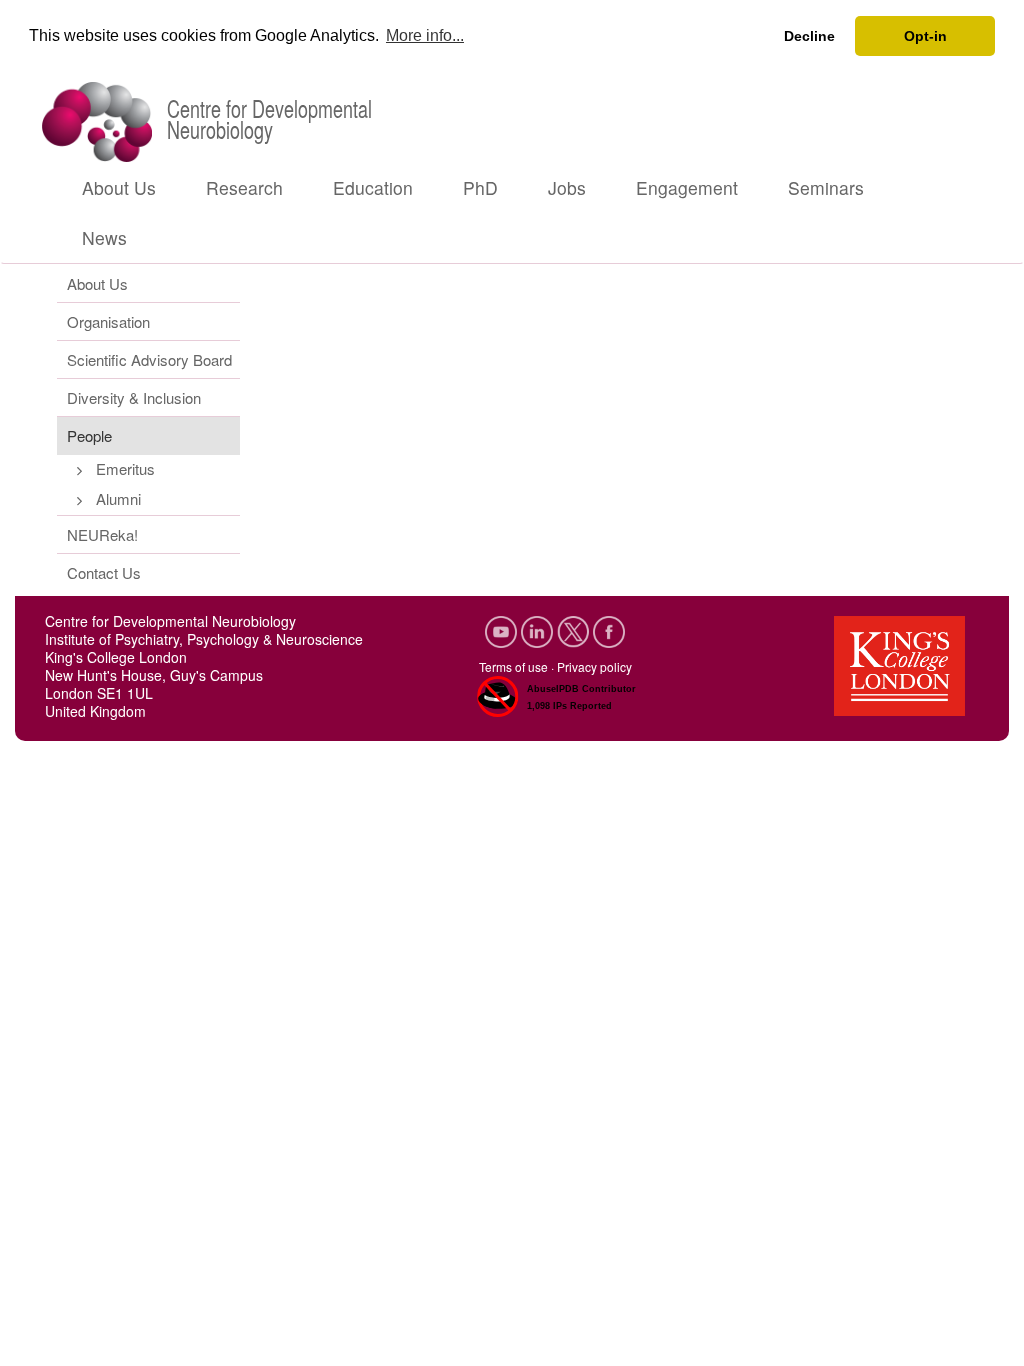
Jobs (567, 187)
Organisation (108, 321)
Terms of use (513, 666)
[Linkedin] (539, 629)
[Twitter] (575, 629)
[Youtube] (503, 629)
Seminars (826, 187)
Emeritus (125, 468)
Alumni (118, 498)
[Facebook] (609, 629)
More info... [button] (425, 35)
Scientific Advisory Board (149, 359)
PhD (480, 187)
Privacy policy (594, 666)
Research (244, 187)
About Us (119, 187)
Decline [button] (809, 36)
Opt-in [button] (925, 36)
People (89, 435)
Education (373, 187)
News (104, 237)
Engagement (687, 187)
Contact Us (104, 572)
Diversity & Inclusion (134, 397)
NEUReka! (102, 534)
